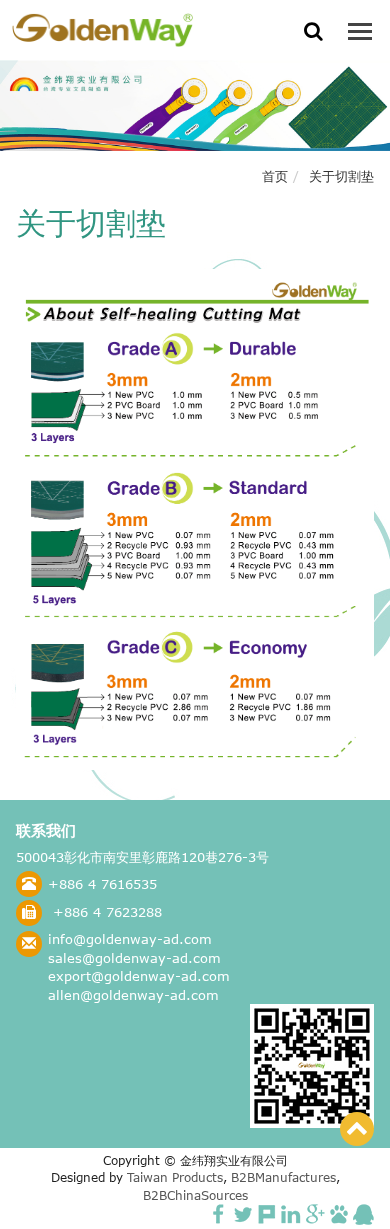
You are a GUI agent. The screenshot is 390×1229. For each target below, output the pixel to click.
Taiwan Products (175, 1177)
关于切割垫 (341, 176)
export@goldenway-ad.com (139, 976)
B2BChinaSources (195, 1195)
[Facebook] (219, 1213)
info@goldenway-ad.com (130, 939)
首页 (275, 176)
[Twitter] (243, 1213)
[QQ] (363, 1213)
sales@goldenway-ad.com (134, 958)
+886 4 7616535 (102, 884)
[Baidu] (339, 1213)
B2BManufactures (283, 1177)
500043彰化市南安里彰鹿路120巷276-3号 (142, 857)
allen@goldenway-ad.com (133, 995)
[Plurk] (267, 1213)
